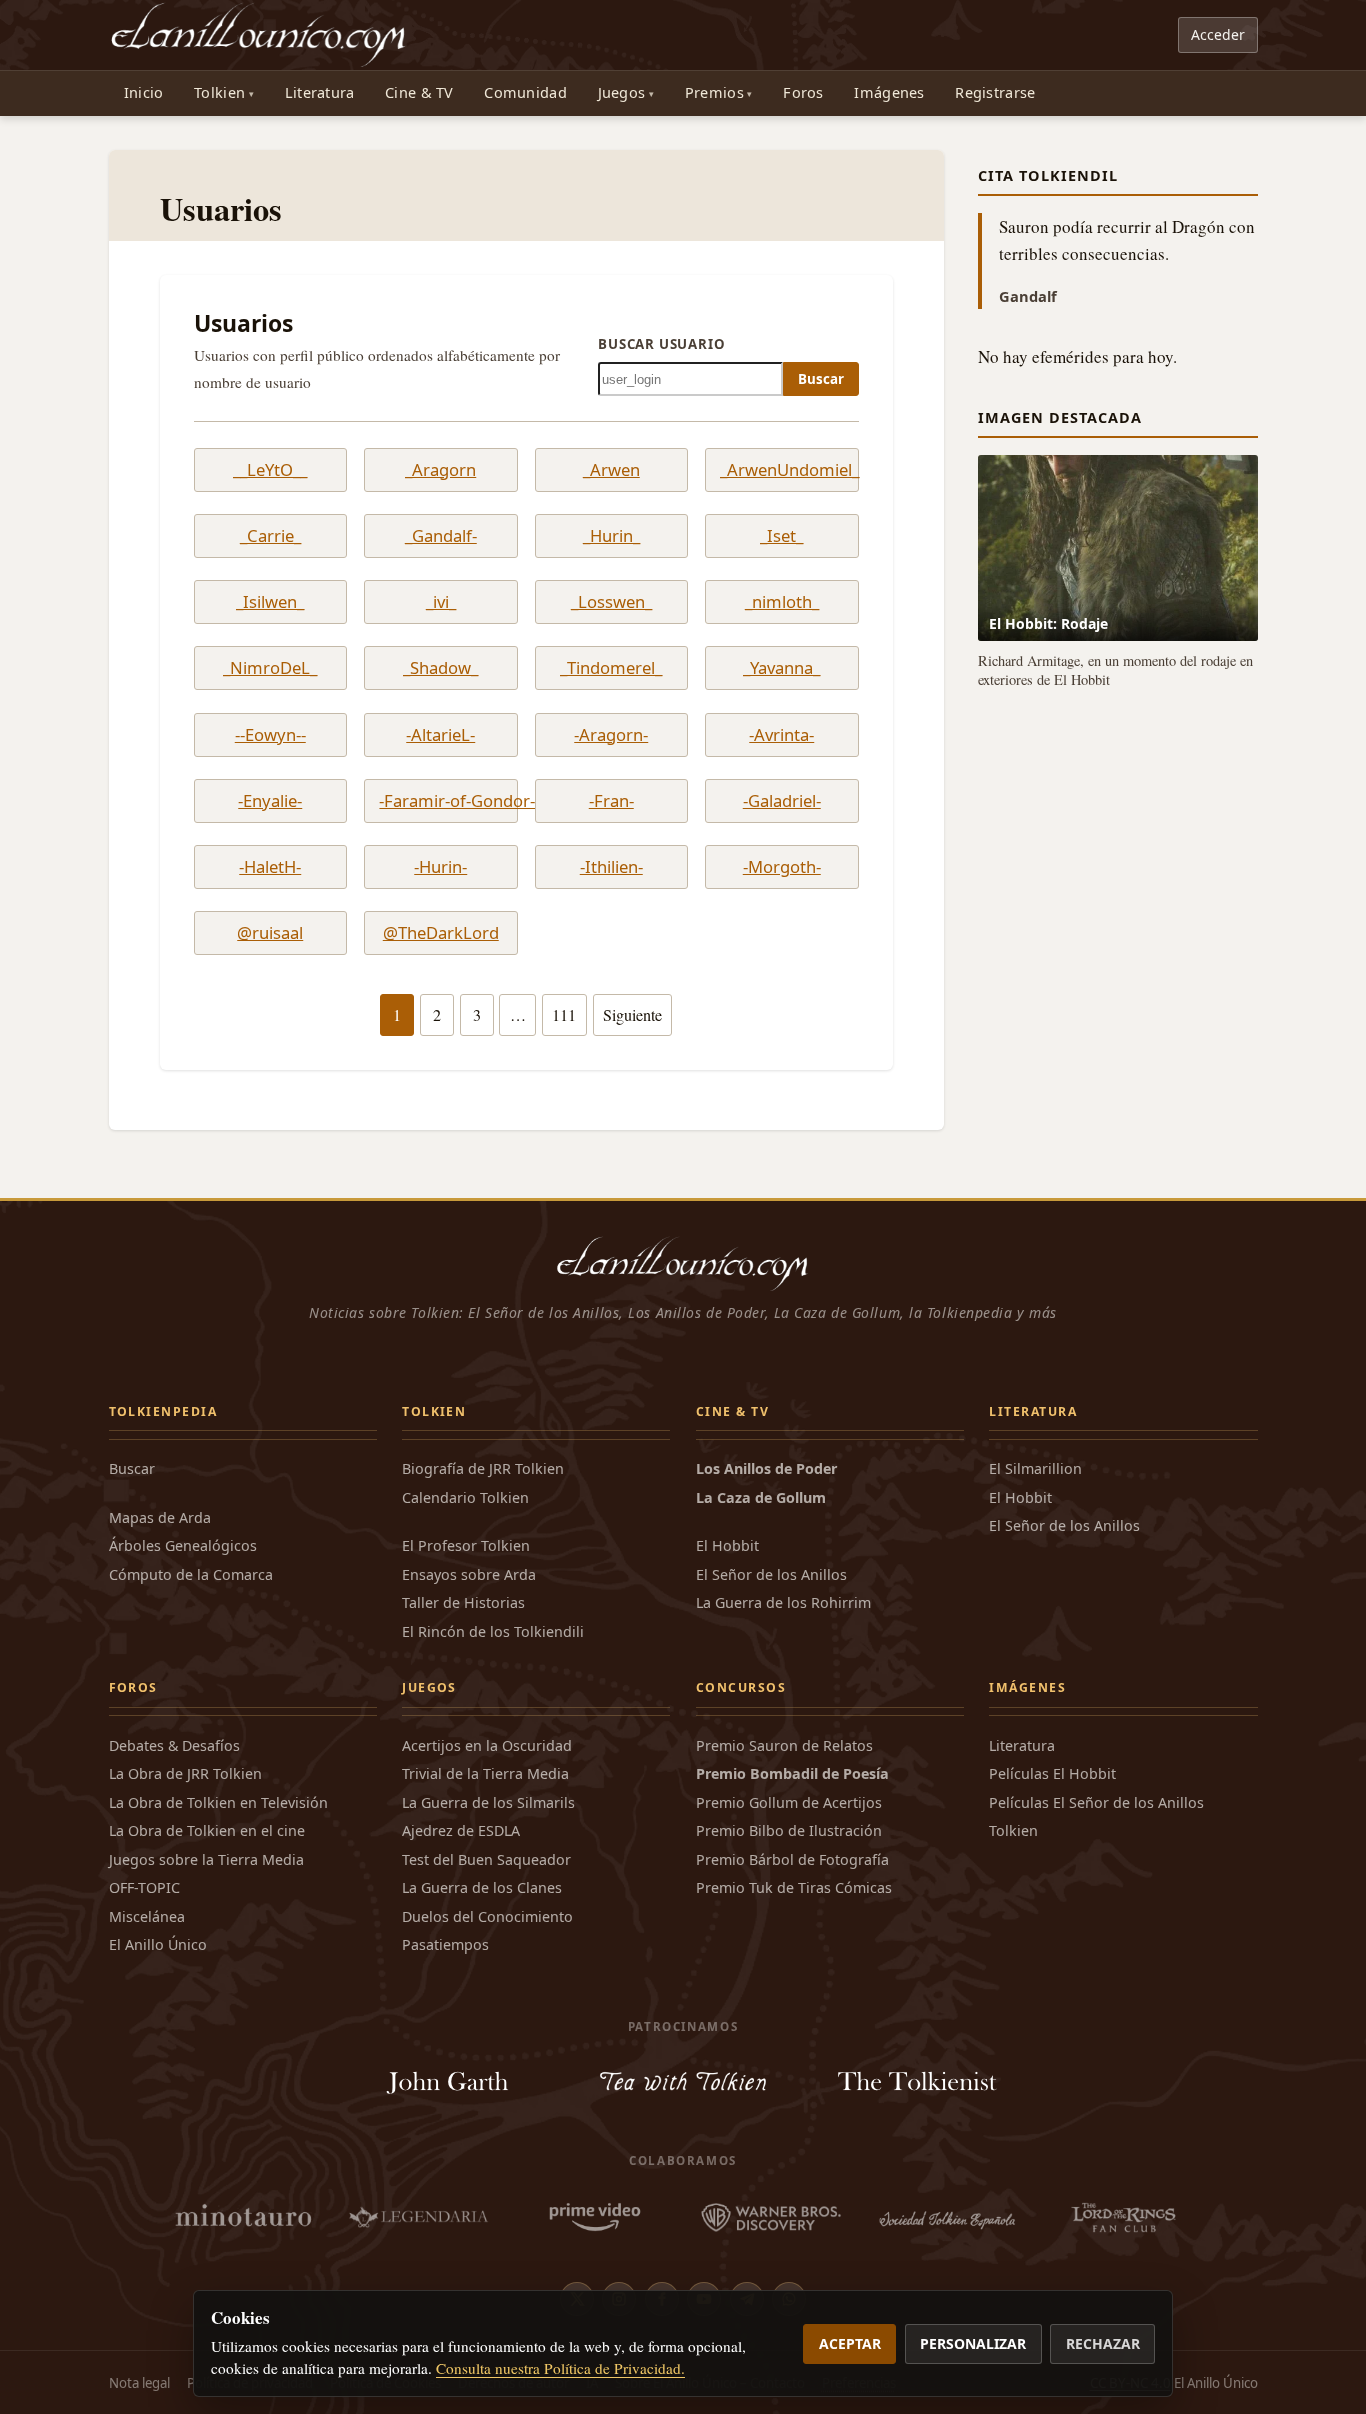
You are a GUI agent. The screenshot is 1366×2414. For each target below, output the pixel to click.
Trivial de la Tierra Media (485, 1773)
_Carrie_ (270, 536)
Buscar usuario (661, 344)
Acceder (1218, 34)
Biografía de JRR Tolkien (483, 1468)
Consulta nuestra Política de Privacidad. (560, 2368)
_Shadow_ (440, 668)
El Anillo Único (158, 1944)
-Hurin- (440, 867)
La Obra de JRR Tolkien (185, 1773)
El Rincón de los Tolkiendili (493, 1631)
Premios (714, 92)
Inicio (144, 92)
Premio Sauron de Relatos (784, 1745)
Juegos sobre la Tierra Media (206, 1859)
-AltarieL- (440, 735)
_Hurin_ (611, 536)
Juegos (622, 92)
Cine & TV (419, 92)
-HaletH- (270, 867)
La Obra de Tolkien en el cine (207, 1830)
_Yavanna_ (781, 668)
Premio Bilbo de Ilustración (789, 1830)
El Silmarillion (1035, 1468)
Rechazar (1103, 2343)
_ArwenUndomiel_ (781, 470)
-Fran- (611, 801)
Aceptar (850, 2343)
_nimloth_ (782, 602)
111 (564, 1015)
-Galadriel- (782, 801)
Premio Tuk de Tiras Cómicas (794, 1887)
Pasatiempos (445, 1944)
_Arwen (611, 470)
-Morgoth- (782, 867)
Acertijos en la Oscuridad (487, 1745)
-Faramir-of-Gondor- (440, 801)
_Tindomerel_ (611, 668)
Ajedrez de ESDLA (461, 1830)
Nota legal (139, 2383)
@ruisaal (270, 933)
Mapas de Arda (160, 1517)
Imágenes (889, 92)
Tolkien (219, 92)
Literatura (320, 92)
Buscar (821, 379)
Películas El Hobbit (1052, 1773)
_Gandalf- (441, 536)
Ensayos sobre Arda (469, 1574)
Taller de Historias (463, 1602)
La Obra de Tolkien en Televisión (218, 1802)
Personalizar (973, 2343)
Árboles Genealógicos (183, 1545)
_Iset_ (781, 536)
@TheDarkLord (441, 933)
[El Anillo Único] (259, 35)
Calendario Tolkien (465, 1497)
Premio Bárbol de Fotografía (792, 1859)
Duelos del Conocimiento (487, 1916)
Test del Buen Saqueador (486, 1859)
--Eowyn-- (270, 735)
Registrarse (995, 92)
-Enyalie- (270, 801)
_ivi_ (441, 602)
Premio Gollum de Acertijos (789, 1802)
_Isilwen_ (270, 602)
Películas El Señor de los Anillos (1096, 1802)
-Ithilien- (611, 867)
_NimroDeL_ (270, 668)
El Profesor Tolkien (466, 1545)
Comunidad (525, 92)
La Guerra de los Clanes (482, 1887)
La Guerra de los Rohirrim (783, 1602)
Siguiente (632, 1015)
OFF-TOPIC (144, 1887)
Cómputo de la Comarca (191, 1574)
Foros (803, 92)
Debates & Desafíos (174, 1745)
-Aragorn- (611, 735)
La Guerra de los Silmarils (488, 1802)
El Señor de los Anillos (771, 1574)
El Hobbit (727, 1545)
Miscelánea (147, 1916)
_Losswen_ (611, 602)
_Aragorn (440, 470)
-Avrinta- (781, 735)
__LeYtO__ (270, 470)
